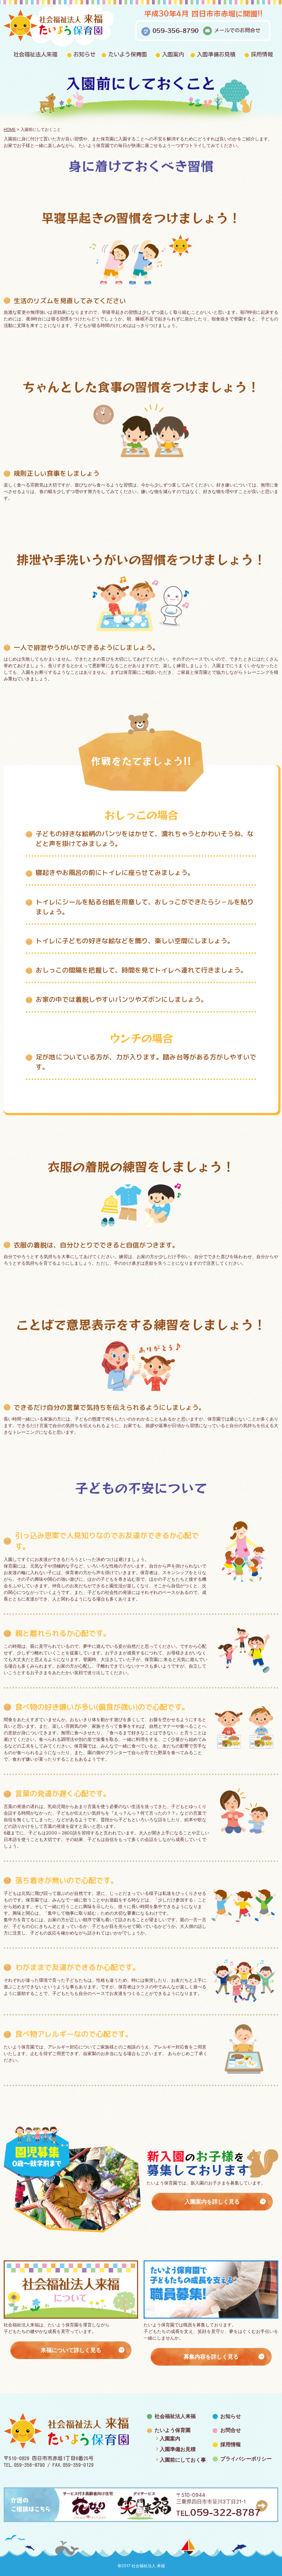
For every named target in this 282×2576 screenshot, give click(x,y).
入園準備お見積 (216, 54)
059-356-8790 (176, 30)
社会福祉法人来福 (35, 54)
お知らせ (84, 54)
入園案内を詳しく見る (212, 2202)
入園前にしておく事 (183, 2460)
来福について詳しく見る (71, 2350)
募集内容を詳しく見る (211, 2357)
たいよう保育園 (128, 54)
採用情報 (262, 54)
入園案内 (173, 54)
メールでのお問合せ (237, 30)
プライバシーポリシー (246, 2459)
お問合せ (231, 2430)
